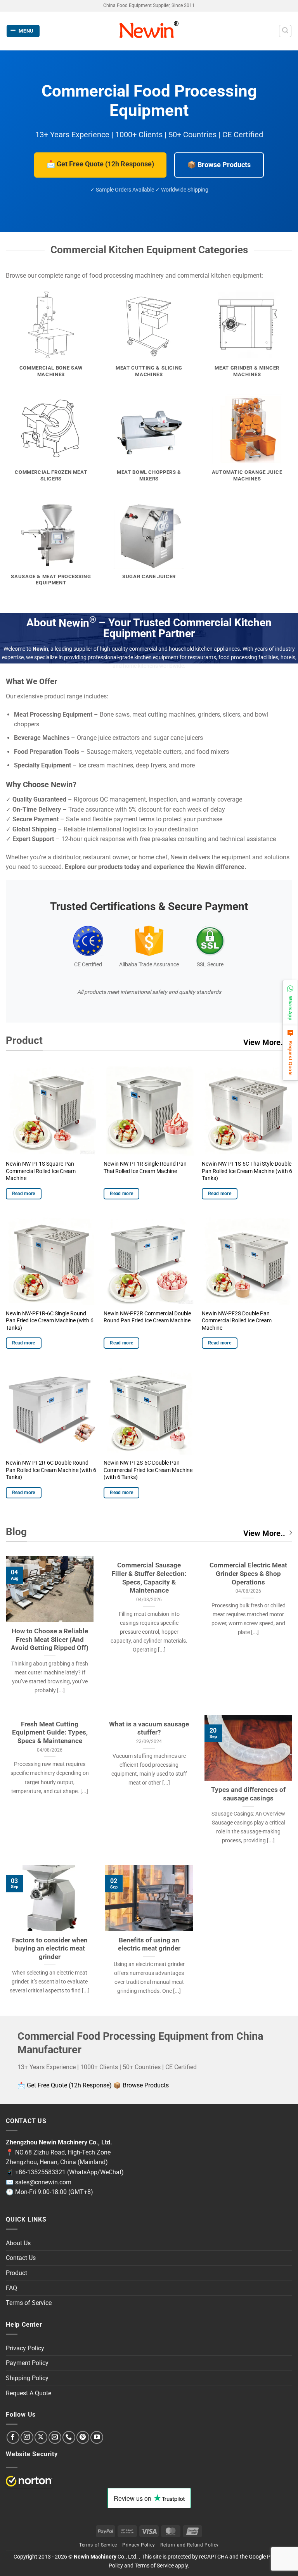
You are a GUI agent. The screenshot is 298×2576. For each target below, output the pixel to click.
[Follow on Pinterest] (83, 2437)
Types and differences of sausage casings (248, 1794)
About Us (18, 2243)
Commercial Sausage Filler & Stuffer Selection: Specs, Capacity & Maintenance (149, 1578)
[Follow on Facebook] (13, 2437)
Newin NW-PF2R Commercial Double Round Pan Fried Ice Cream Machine (147, 1317)
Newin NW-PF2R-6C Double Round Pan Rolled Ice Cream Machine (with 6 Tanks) (51, 1470)
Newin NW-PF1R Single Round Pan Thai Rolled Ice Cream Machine (145, 1168)
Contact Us (21, 2258)
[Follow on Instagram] (27, 2437)
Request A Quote (29, 2393)
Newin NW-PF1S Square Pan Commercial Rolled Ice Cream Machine (41, 1171)
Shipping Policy (27, 2378)
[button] (23, 31)
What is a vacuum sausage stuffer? (149, 1729)
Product (16, 2273)
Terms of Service (29, 2303)
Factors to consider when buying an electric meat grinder (50, 1949)
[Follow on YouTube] (97, 2437)
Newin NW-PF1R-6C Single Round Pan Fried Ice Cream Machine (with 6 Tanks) (50, 1321)
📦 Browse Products (219, 165)
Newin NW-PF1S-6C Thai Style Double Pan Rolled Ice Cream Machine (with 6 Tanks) (247, 1171)
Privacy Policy (25, 2348)
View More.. (264, 1042)
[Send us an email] (55, 2437)
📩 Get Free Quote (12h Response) (100, 164)
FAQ (11, 2288)
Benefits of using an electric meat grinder (149, 1945)
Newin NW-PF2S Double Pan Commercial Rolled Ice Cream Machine (237, 1321)
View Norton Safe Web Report (29, 2481)
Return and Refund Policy (190, 2545)
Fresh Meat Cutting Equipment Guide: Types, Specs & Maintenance (50, 1733)
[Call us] (69, 2437)
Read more (24, 1194)
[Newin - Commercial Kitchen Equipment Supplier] (149, 31)
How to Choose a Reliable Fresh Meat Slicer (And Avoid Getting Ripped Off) (50, 1640)
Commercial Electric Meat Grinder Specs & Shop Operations (248, 1574)
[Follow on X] (41, 2437)
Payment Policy (27, 2363)
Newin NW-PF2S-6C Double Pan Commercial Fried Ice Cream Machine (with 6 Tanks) (148, 1470)
